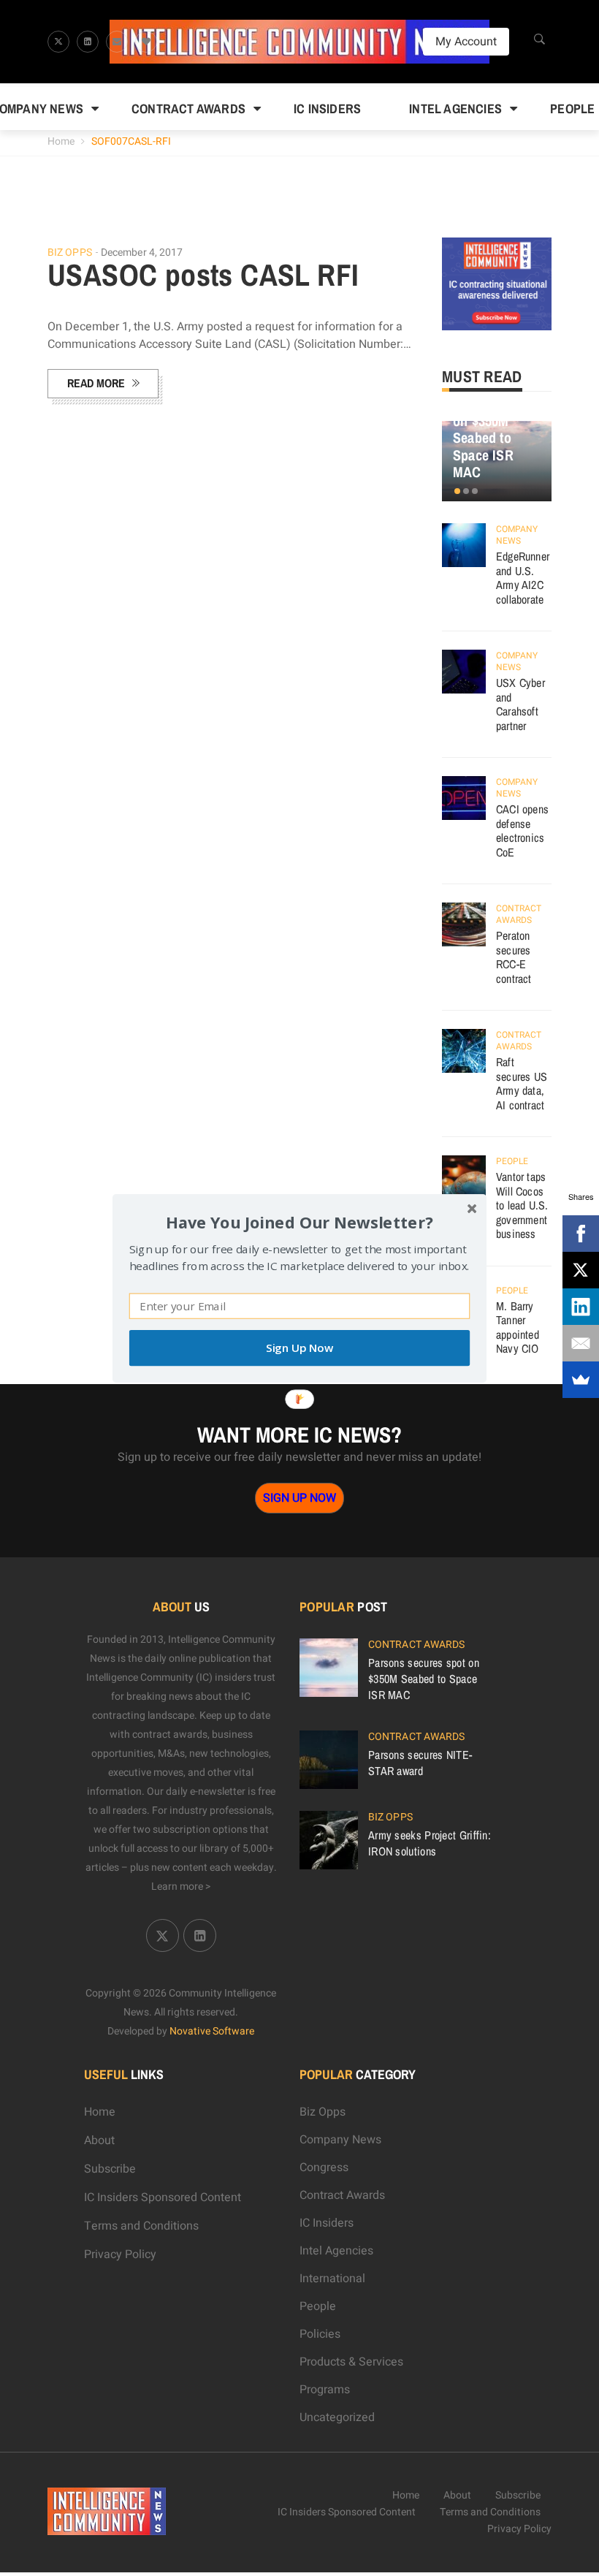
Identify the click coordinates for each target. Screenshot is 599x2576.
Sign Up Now (299, 1348)
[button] (299, 1221)
